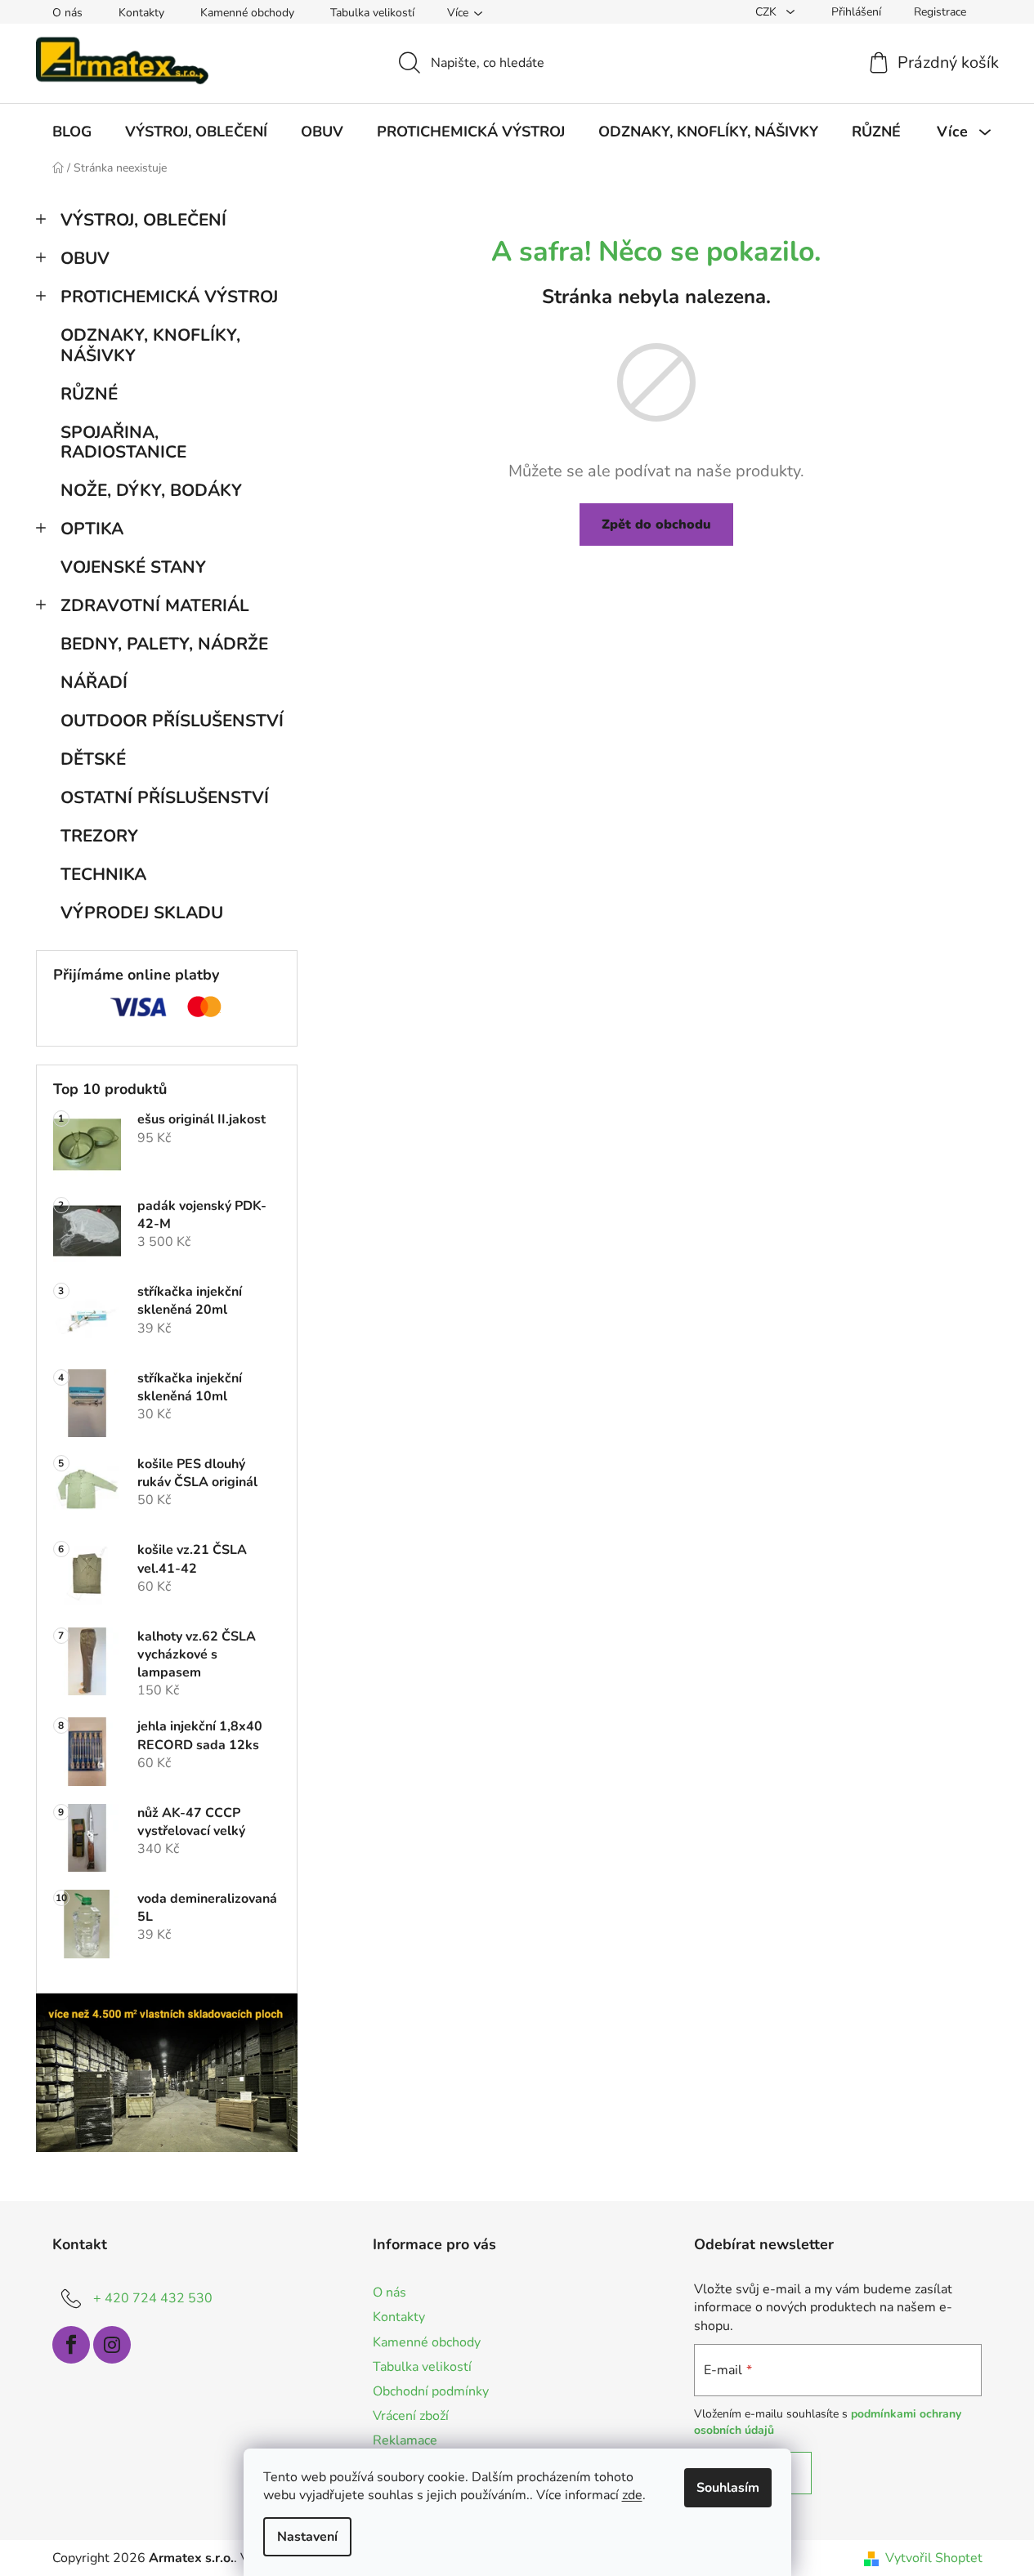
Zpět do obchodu (656, 525)
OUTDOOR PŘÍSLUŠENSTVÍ (172, 721)
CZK (768, 12)
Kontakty (141, 13)
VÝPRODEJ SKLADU (142, 913)
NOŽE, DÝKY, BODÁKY (151, 490)
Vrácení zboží (411, 2416)
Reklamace (405, 2440)
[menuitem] (72, 132)
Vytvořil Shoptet (934, 2558)
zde (632, 2495)
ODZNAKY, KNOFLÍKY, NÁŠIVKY (150, 345)
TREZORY (99, 836)
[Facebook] (71, 2345)
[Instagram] (112, 2345)
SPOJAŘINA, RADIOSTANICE (123, 442)
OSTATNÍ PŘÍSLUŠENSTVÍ (165, 797)
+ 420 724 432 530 (153, 2298)
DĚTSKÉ (93, 759)
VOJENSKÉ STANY (133, 567)
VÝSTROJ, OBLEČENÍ (143, 220)
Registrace (940, 12)
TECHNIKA (103, 874)
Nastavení (307, 2537)
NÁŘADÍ (94, 682)
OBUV (85, 258)
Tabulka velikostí (372, 13)
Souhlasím (728, 2488)
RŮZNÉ (89, 394)
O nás (67, 13)
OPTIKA (92, 529)
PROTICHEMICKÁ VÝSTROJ (169, 297)
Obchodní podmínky (431, 2391)
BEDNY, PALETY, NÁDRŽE (164, 644)
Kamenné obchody (247, 13)
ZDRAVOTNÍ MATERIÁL (155, 605)
